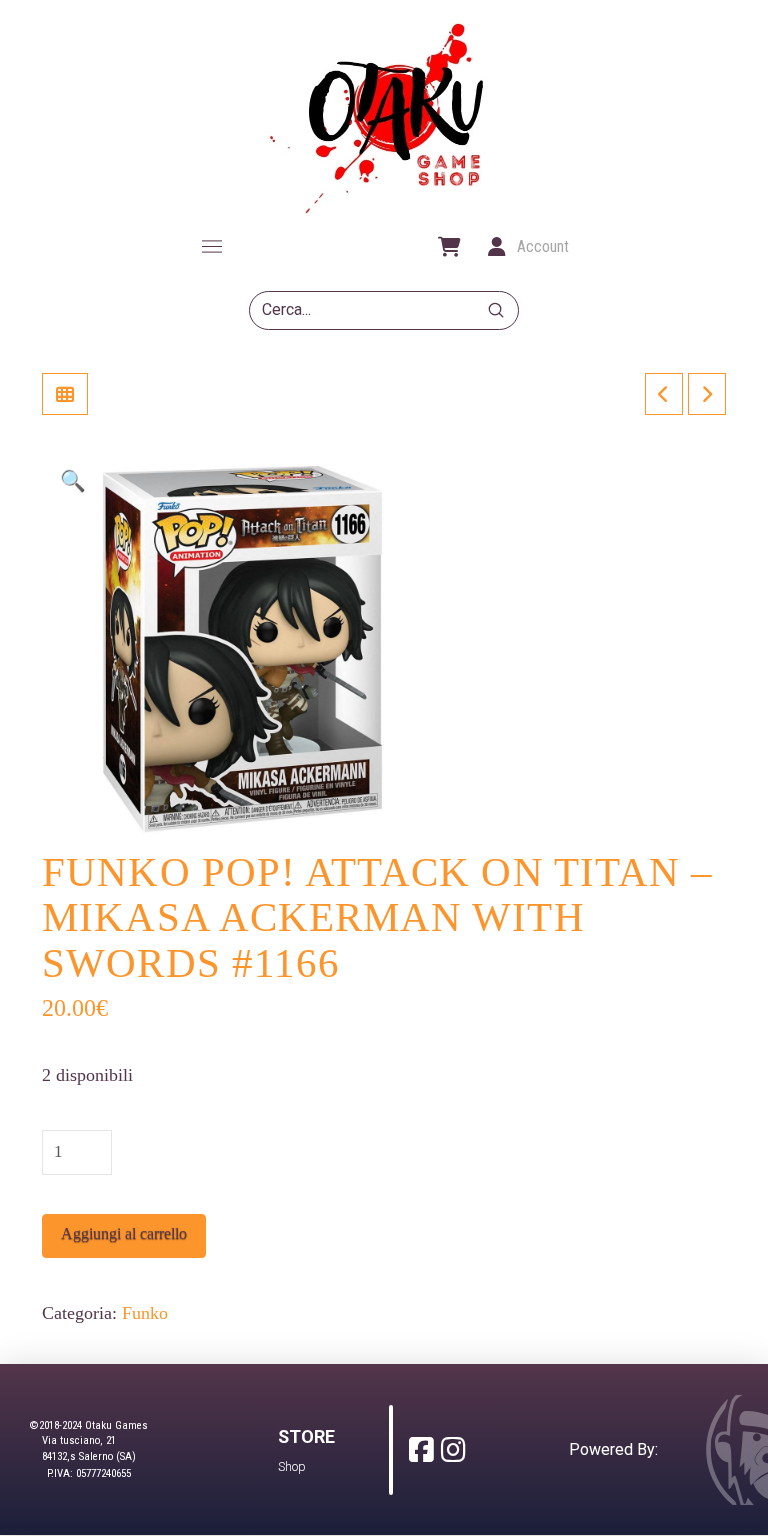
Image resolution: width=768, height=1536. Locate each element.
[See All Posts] (65, 394)
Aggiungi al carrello (124, 1233)
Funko (145, 1313)
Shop (292, 1466)
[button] (212, 247)
